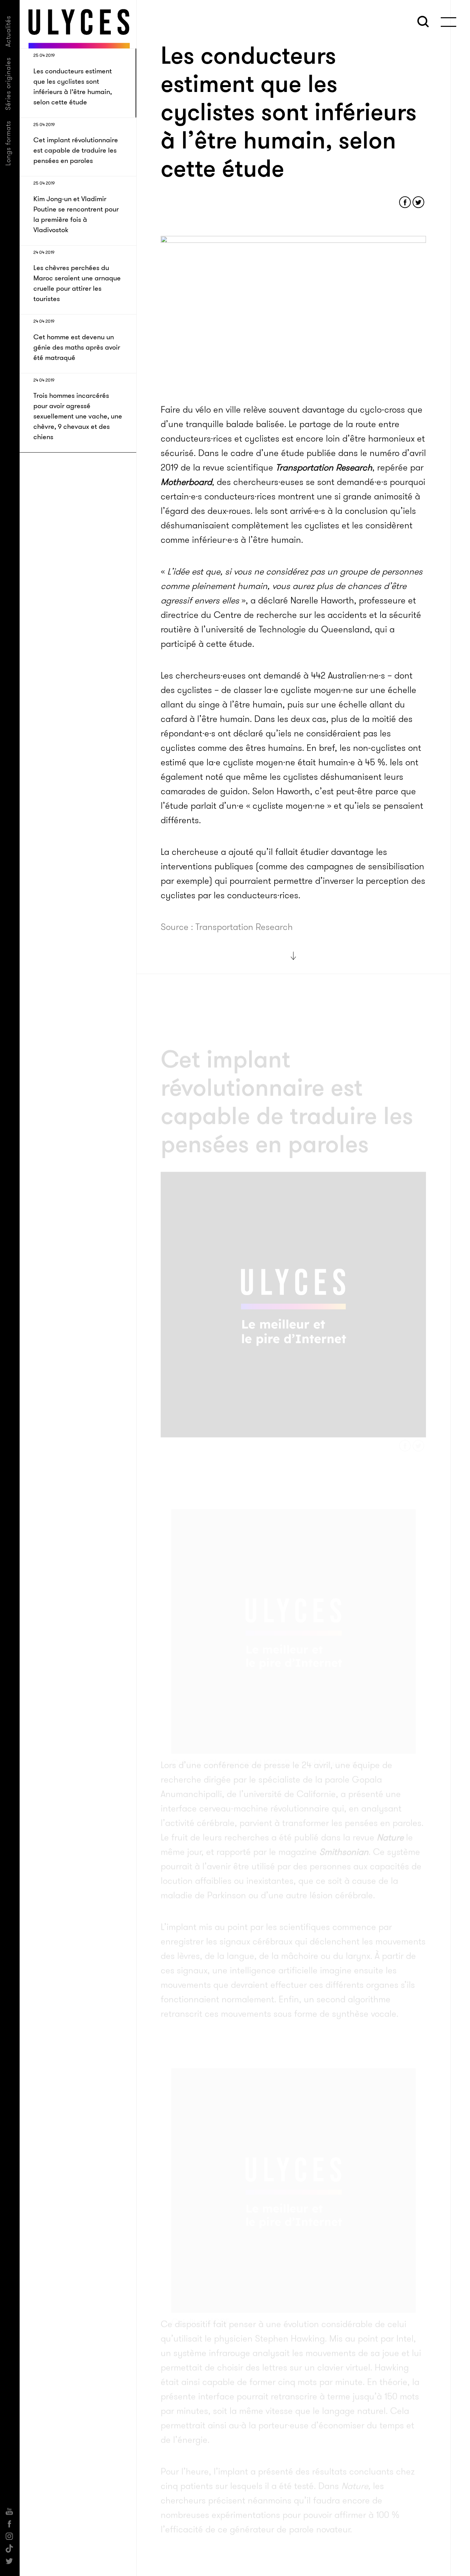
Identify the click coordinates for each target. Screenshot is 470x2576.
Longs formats (8, 143)
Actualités (8, 31)
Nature (390, 1808)
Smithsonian (344, 1822)
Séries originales (8, 84)
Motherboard (186, 482)
